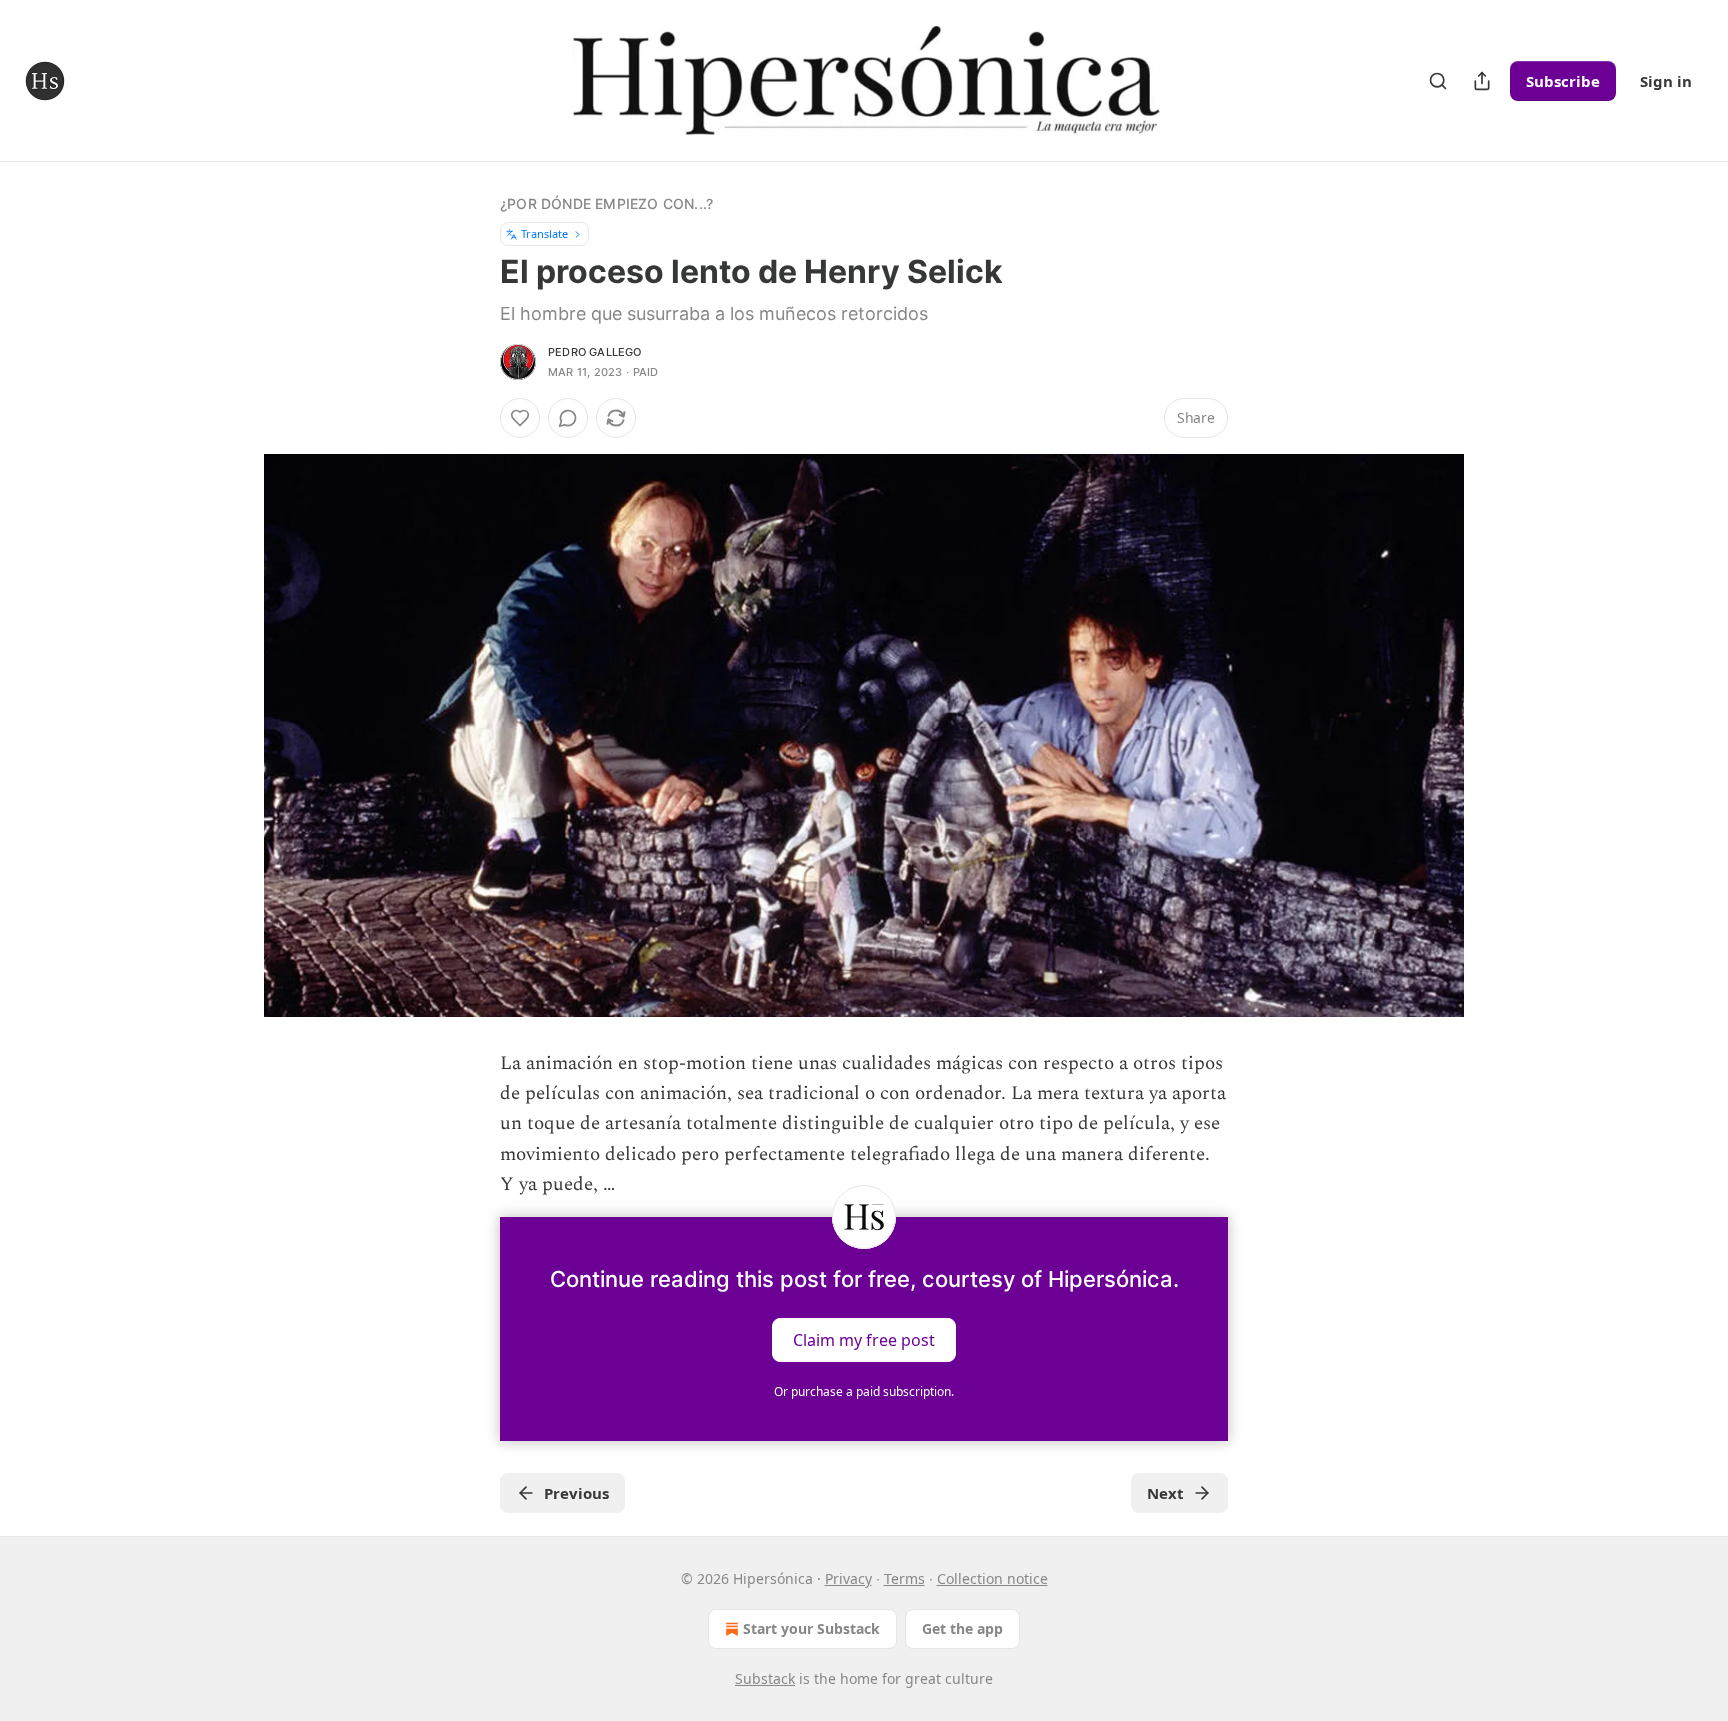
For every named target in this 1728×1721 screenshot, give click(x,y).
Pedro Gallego (595, 352)
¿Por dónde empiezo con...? (606, 203)
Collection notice (992, 1578)
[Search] (1438, 81)
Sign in (1666, 81)
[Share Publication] (1482, 81)
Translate (544, 233)
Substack (765, 1678)
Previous (576, 1493)
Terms (904, 1578)
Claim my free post (864, 1339)
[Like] (520, 418)
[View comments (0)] (568, 418)
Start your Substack (811, 1628)
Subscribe (1563, 81)
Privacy (848, 1578)
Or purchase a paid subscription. (864, 1391)
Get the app (962, 1628)
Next (1165, 1493)
